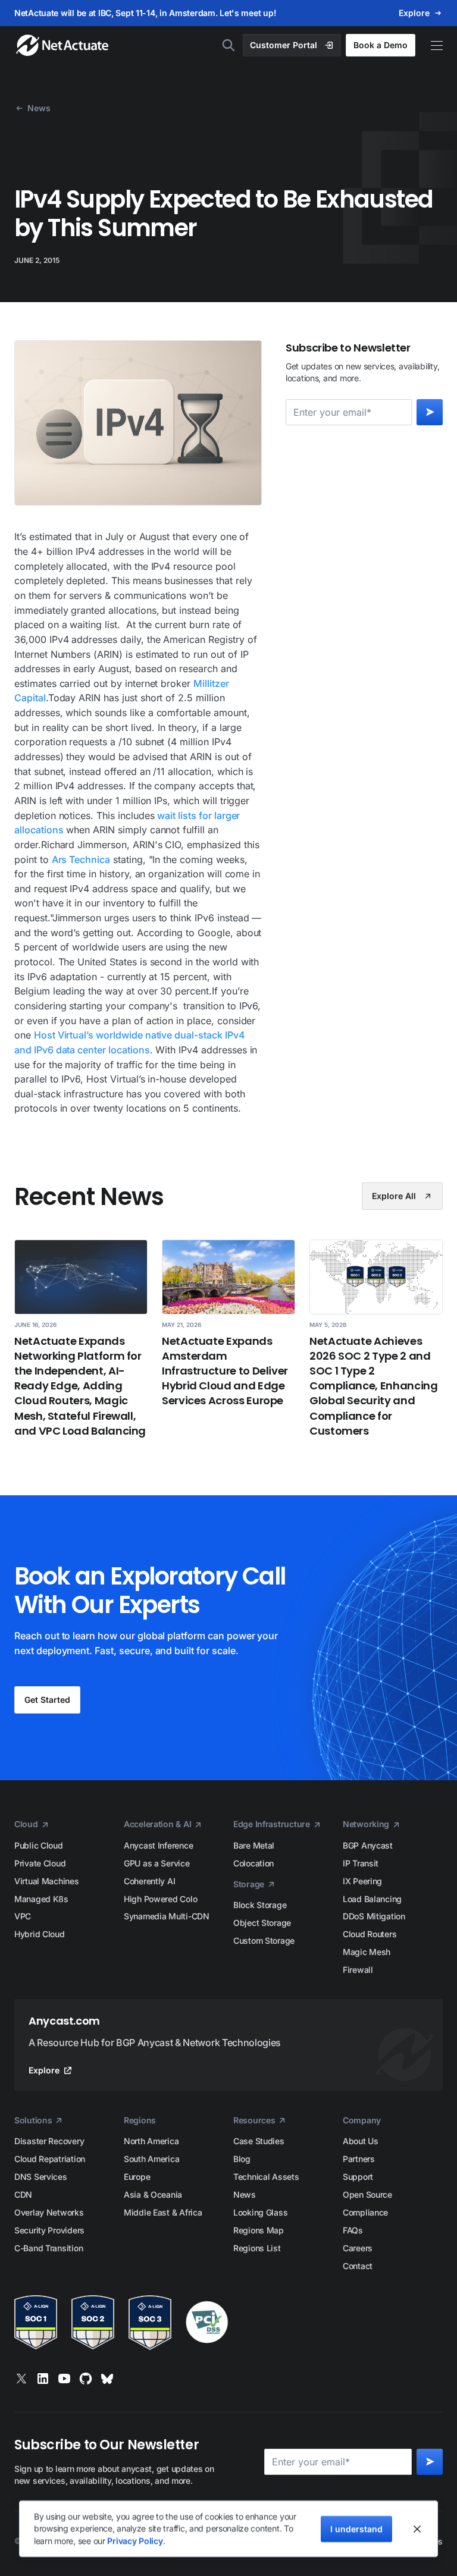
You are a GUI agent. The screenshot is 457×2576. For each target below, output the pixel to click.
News (245, 2194)
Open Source (367, 2194)
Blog (242, 2159)
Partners (359, 2159)
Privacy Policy (135, 2541)
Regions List (257, 2248)
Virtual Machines (47, 1881)
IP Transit (361, 1863)
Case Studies (259, 2141)
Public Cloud (39, 1845)
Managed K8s (41, 1899)
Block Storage (260, 1905)
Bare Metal (254, 1845)
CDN (23, 2194)
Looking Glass (260, 2212)
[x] (21, 2379)
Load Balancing (372, 1899)
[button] (431, 46)
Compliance (365, 2212)
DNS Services (41, 2177)
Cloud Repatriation (50, 2159)
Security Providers (49, 2230)
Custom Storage (264, 1940)
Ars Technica (81, 859)
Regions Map (259, 2230)
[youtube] (64, 2379)
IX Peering (362, 1881)
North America (151, 2141)
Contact (358, 2266)
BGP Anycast (368, 1845)
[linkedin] (43, 2379)
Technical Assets (266, 2177)
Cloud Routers (370, 1934)
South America (151, 2159)
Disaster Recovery (49, 2141)
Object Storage (262, 1923)
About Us (361, 2141)
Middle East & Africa (163, 2212)
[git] (86, 2379)
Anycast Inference (158, 1845)
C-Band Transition (48, 2248)
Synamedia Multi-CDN (167, 1916)
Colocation (253, 1863)
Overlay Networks (49, 2212)
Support (358, 2177)
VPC (23, 1916)
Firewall (358, 1970)
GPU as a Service (157, 1863)
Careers (358, 2248)
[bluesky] (107, 2379)
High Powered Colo (160, 1899)
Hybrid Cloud (40, 1934)
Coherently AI (149, 1881)
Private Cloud (40, 1863)
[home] (56, 45)
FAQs (353, 2230)
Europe (137, 2177)
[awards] (228, 2323)
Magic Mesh (367, 1952)
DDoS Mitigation (374, 1916)
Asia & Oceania (153, 2194)
